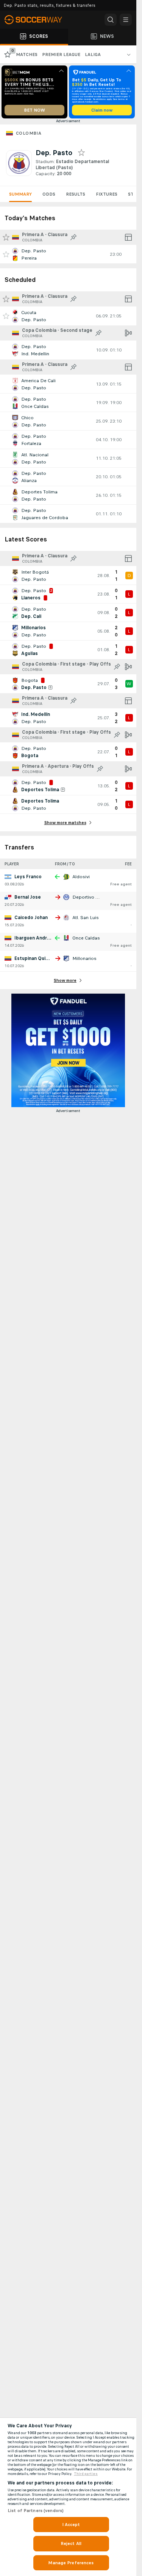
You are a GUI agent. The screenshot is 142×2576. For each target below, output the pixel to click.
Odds (49, 194)
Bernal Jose (28, 897)
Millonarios (84, 958)
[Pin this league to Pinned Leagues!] (73, 237)
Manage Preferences (71, 2563)
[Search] (111, 20)
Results (76, 194)
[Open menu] (126, 20)
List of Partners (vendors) (36, 2511)
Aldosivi (81, 877)
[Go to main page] (38, 20)
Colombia (29, 133)
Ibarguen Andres (34, 938)
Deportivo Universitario (97, 897)
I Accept (71, 2525)
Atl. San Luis (86, 918)
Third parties (86, 2474)
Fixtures (107, 194)
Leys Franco (28, 877)
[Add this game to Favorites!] (6, 254)
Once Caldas (86, 938)
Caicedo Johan (31, 918)
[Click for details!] (68, 254)
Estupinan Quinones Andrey (46, 958)
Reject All (71, 2543)
